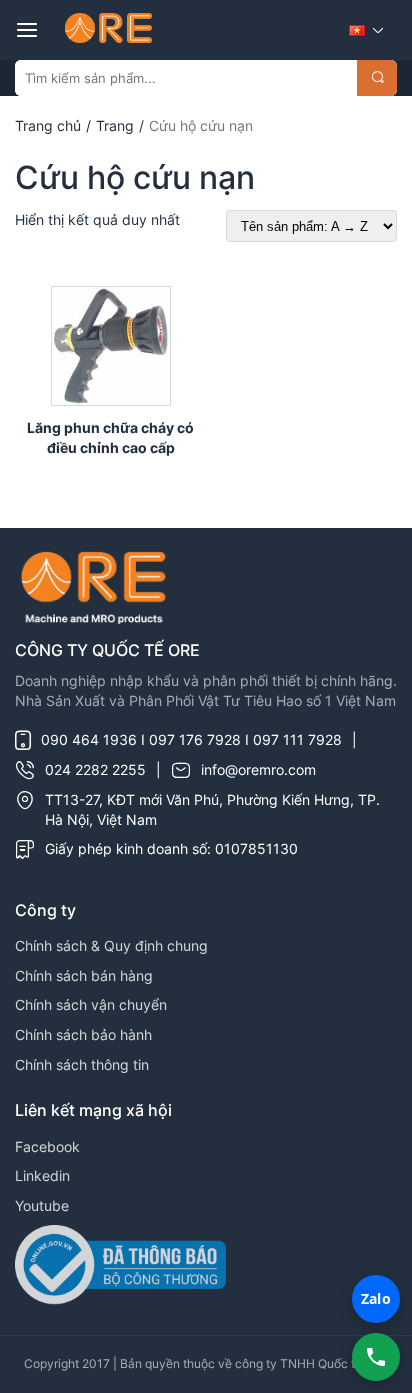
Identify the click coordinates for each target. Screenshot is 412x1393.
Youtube (42, 1205)
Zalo (376, 1298)
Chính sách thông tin (82, 1064)
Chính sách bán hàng (84, 975)
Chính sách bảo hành (83, 1034)
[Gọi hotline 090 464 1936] (376, 1357)
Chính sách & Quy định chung (111, 945)
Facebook (47, 1146)
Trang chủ (48, 125)
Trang (115, 125)
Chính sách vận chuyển (91, 1004)
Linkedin (42, 1175)
